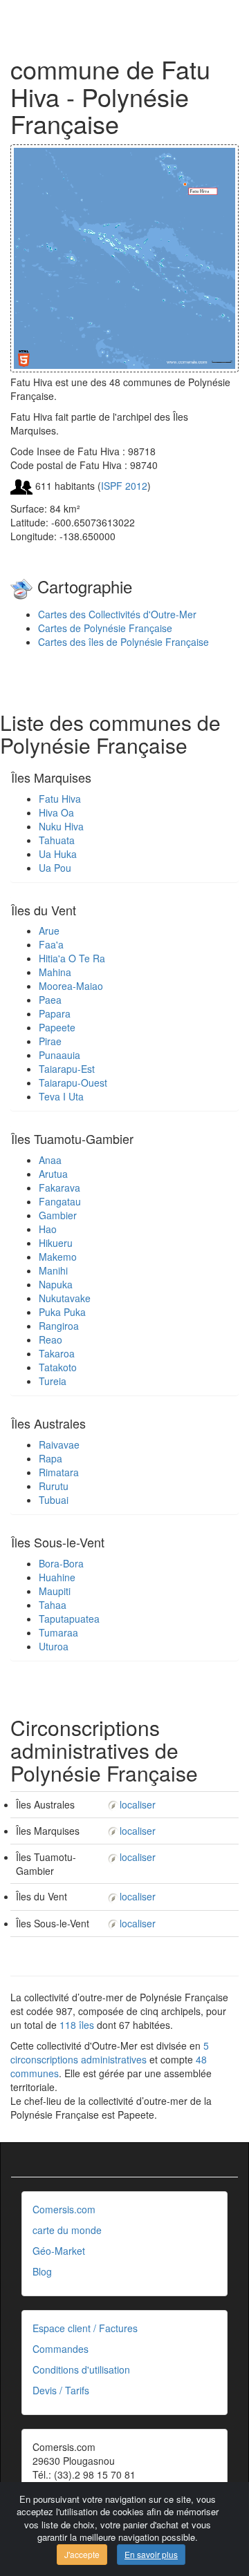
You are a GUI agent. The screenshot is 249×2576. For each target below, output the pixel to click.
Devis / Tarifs (61, 2390)
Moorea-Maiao (71, 986)
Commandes (61, 2349)
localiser (138, 1804)
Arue (49, 931)
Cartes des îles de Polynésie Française (123, 642)
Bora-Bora (61, 1563)
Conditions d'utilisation (81, 2369)
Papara (55, 1013)
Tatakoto (58, 1367)
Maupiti (55, 1591)
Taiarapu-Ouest (73, 1082)
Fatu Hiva (60, 799)
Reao (50, 1339)
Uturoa (54, 1646)
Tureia (53, 1381)
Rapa (50, 1458)
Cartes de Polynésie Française (105, 628)
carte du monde (67, 2230)
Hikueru (56, 1243)
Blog (42, 2271)
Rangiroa (59, 1326)
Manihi (53, 1270)
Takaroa (57, 1353)
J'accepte (82, 2554)
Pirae (50, 1041)
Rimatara (59, 1472)
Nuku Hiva (61, 826)
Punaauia (59, 1055)
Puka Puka (62, 1312)
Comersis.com (64, 2209)
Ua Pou (55, 868)
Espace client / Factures (85, 2328)
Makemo (58, 1257)
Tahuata (57, 840)
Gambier (58, 1215)
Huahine (57, 1577)
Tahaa (53, 1605)
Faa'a (51, 944)
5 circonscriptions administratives (110, 2052)
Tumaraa (58, 1632)
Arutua (53, 1174)
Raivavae (59, 1444)
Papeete (57, 1027)
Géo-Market (59, 2251)
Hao (48, 1229)
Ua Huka (58, 854)
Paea (50, 1000)
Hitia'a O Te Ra (72, 958)
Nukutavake (65, 1298)
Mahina (55, 972)
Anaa (50, 1160)
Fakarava (59, 1187)
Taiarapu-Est (67, 1069)
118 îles (77, 2025)
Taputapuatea (69, 1619)
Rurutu (54, 1486)
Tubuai (54, 1500)
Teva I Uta (61, 1096)
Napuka (56, 1284)
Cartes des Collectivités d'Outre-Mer (117, 614)
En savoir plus (151, 2554)
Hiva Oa (56, 812)
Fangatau (60, 1201)
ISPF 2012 (124, 486)
